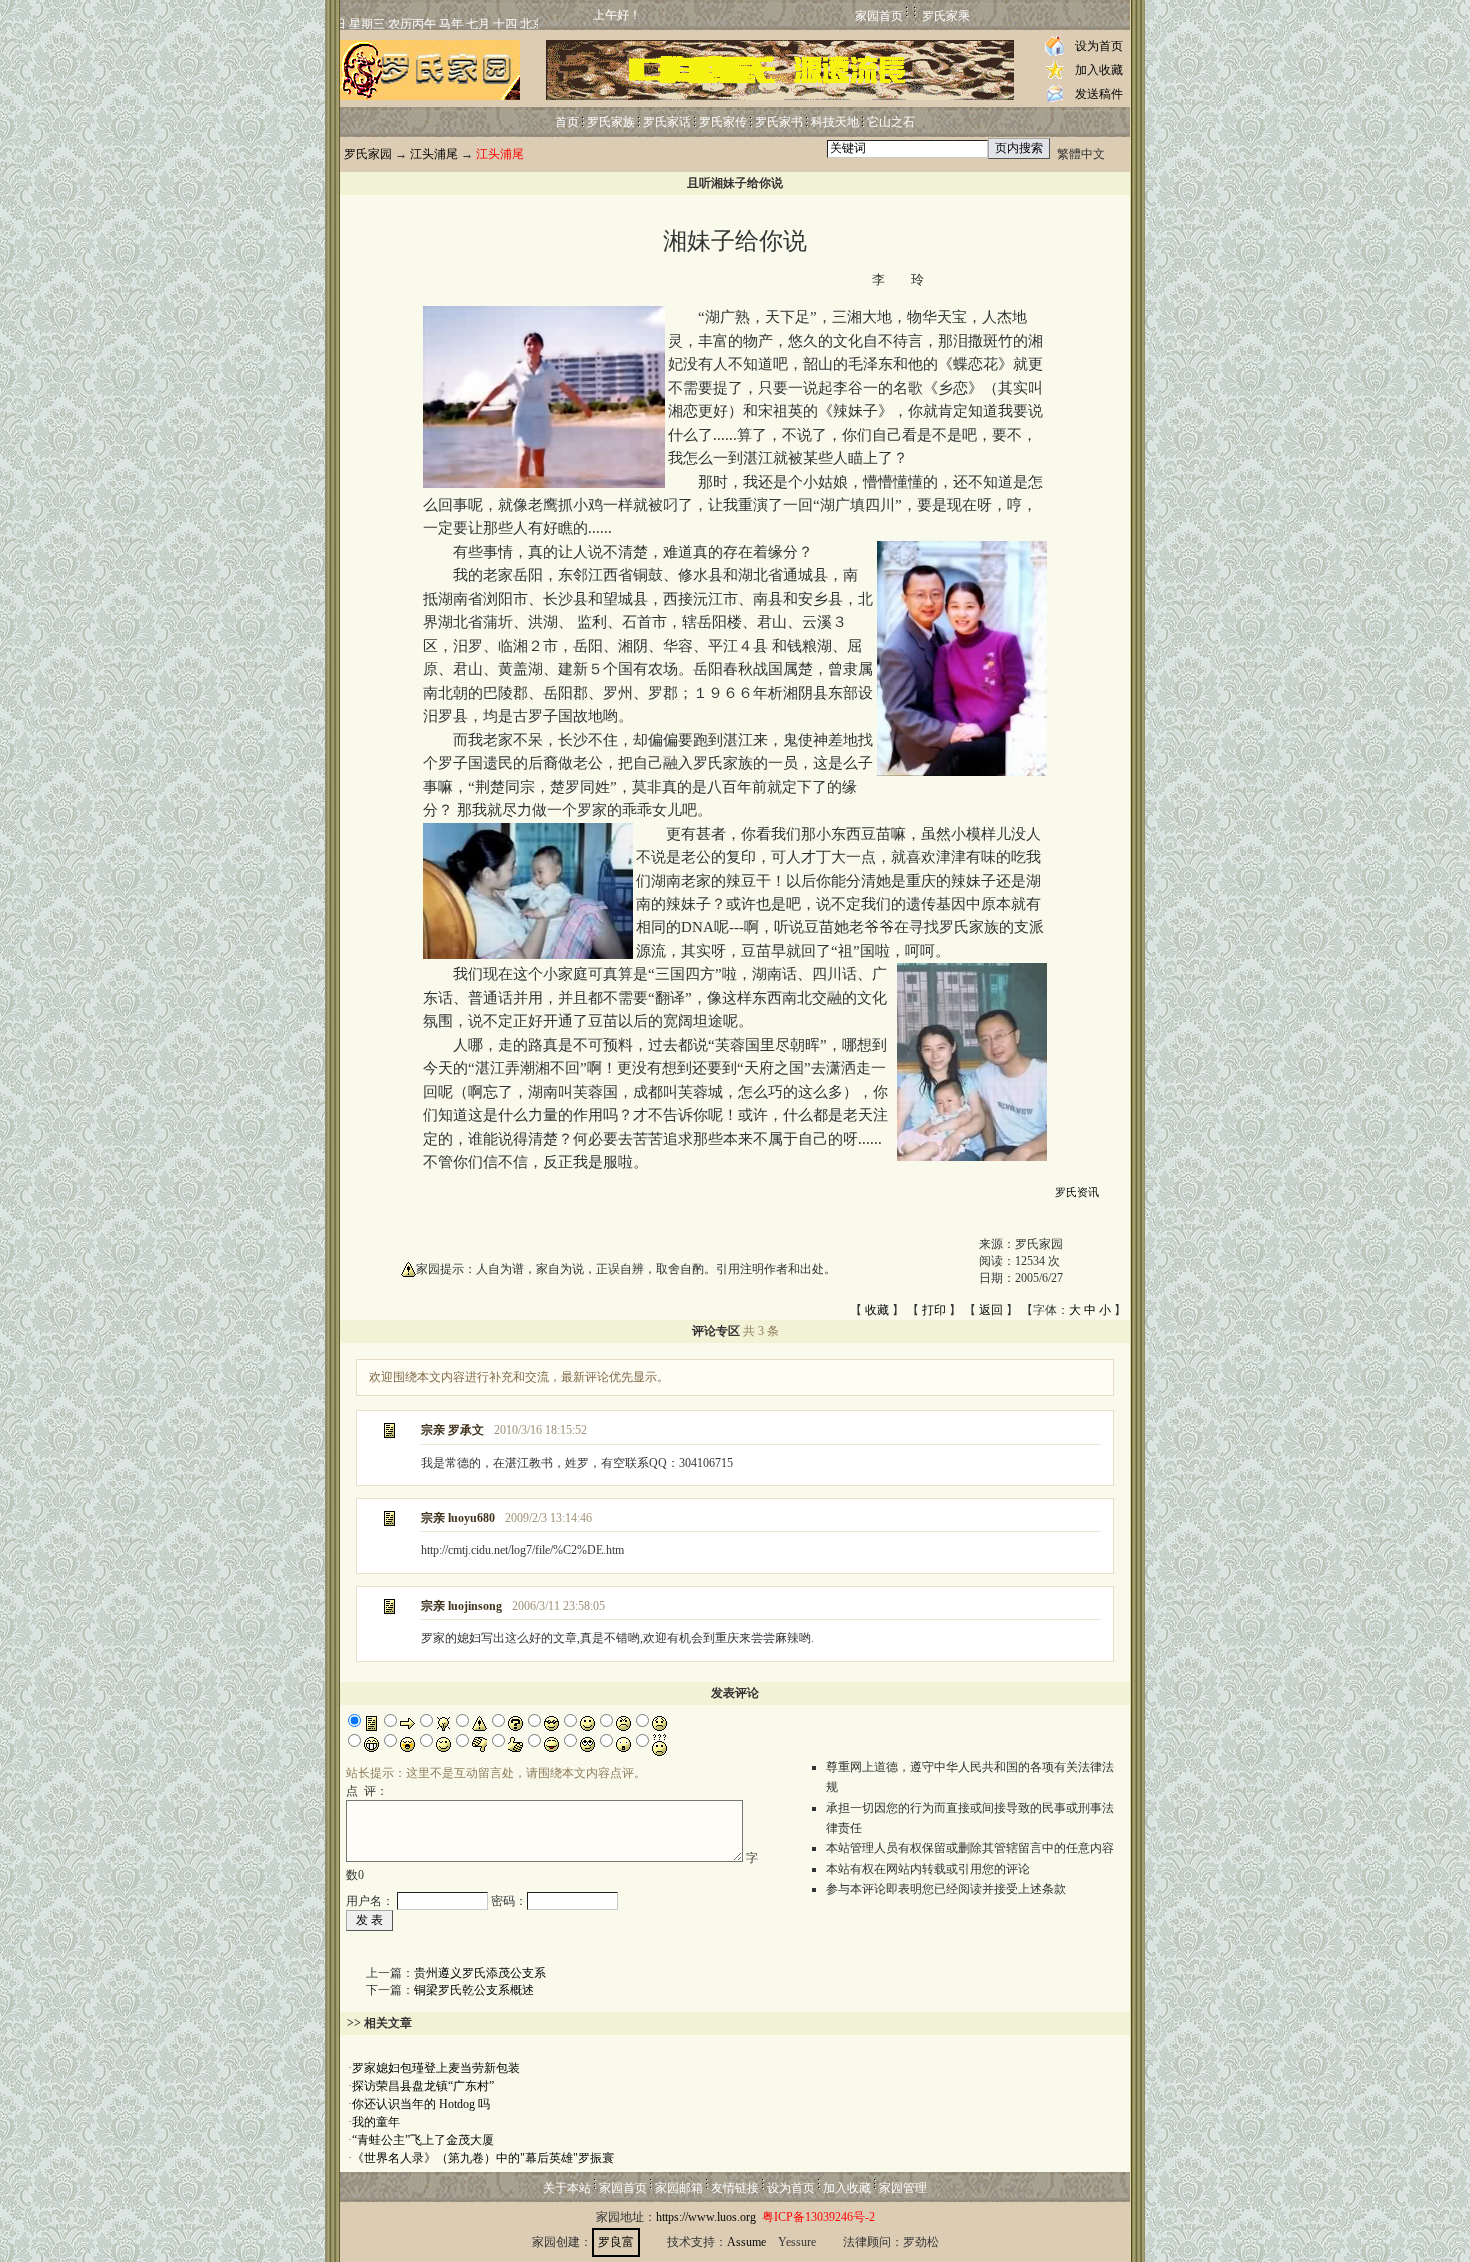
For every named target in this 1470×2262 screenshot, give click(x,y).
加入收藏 (1099, 70)
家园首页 (879, 16)
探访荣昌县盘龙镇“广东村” (423, 2086)
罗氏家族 (611, 122)
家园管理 (903, 2188)
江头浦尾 (434, 154)
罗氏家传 (723, 122)
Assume (746, 2242)
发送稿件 (1099, 94)
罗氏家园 (368, 154)
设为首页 (1099, 46)
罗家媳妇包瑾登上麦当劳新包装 (436, 2068)
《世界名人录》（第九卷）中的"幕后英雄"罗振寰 (483, 2158)
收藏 (877, 1310)
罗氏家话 (667, 122)
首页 (567, 122)
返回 (991, 1310)
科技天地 (835, 122)
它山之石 (891, 122)
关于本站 (567, 2188)
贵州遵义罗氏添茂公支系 (480, 1973)
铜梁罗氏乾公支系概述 (474, 1990)
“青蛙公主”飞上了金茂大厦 (423, 2140)
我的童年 (376, 2122)
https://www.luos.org (706, 2217)
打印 (934, 1310)
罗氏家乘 (946, 16)
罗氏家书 (779, 122)
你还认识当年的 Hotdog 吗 (421, 2104)
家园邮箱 (679, 2188)
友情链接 (735, 2188)
